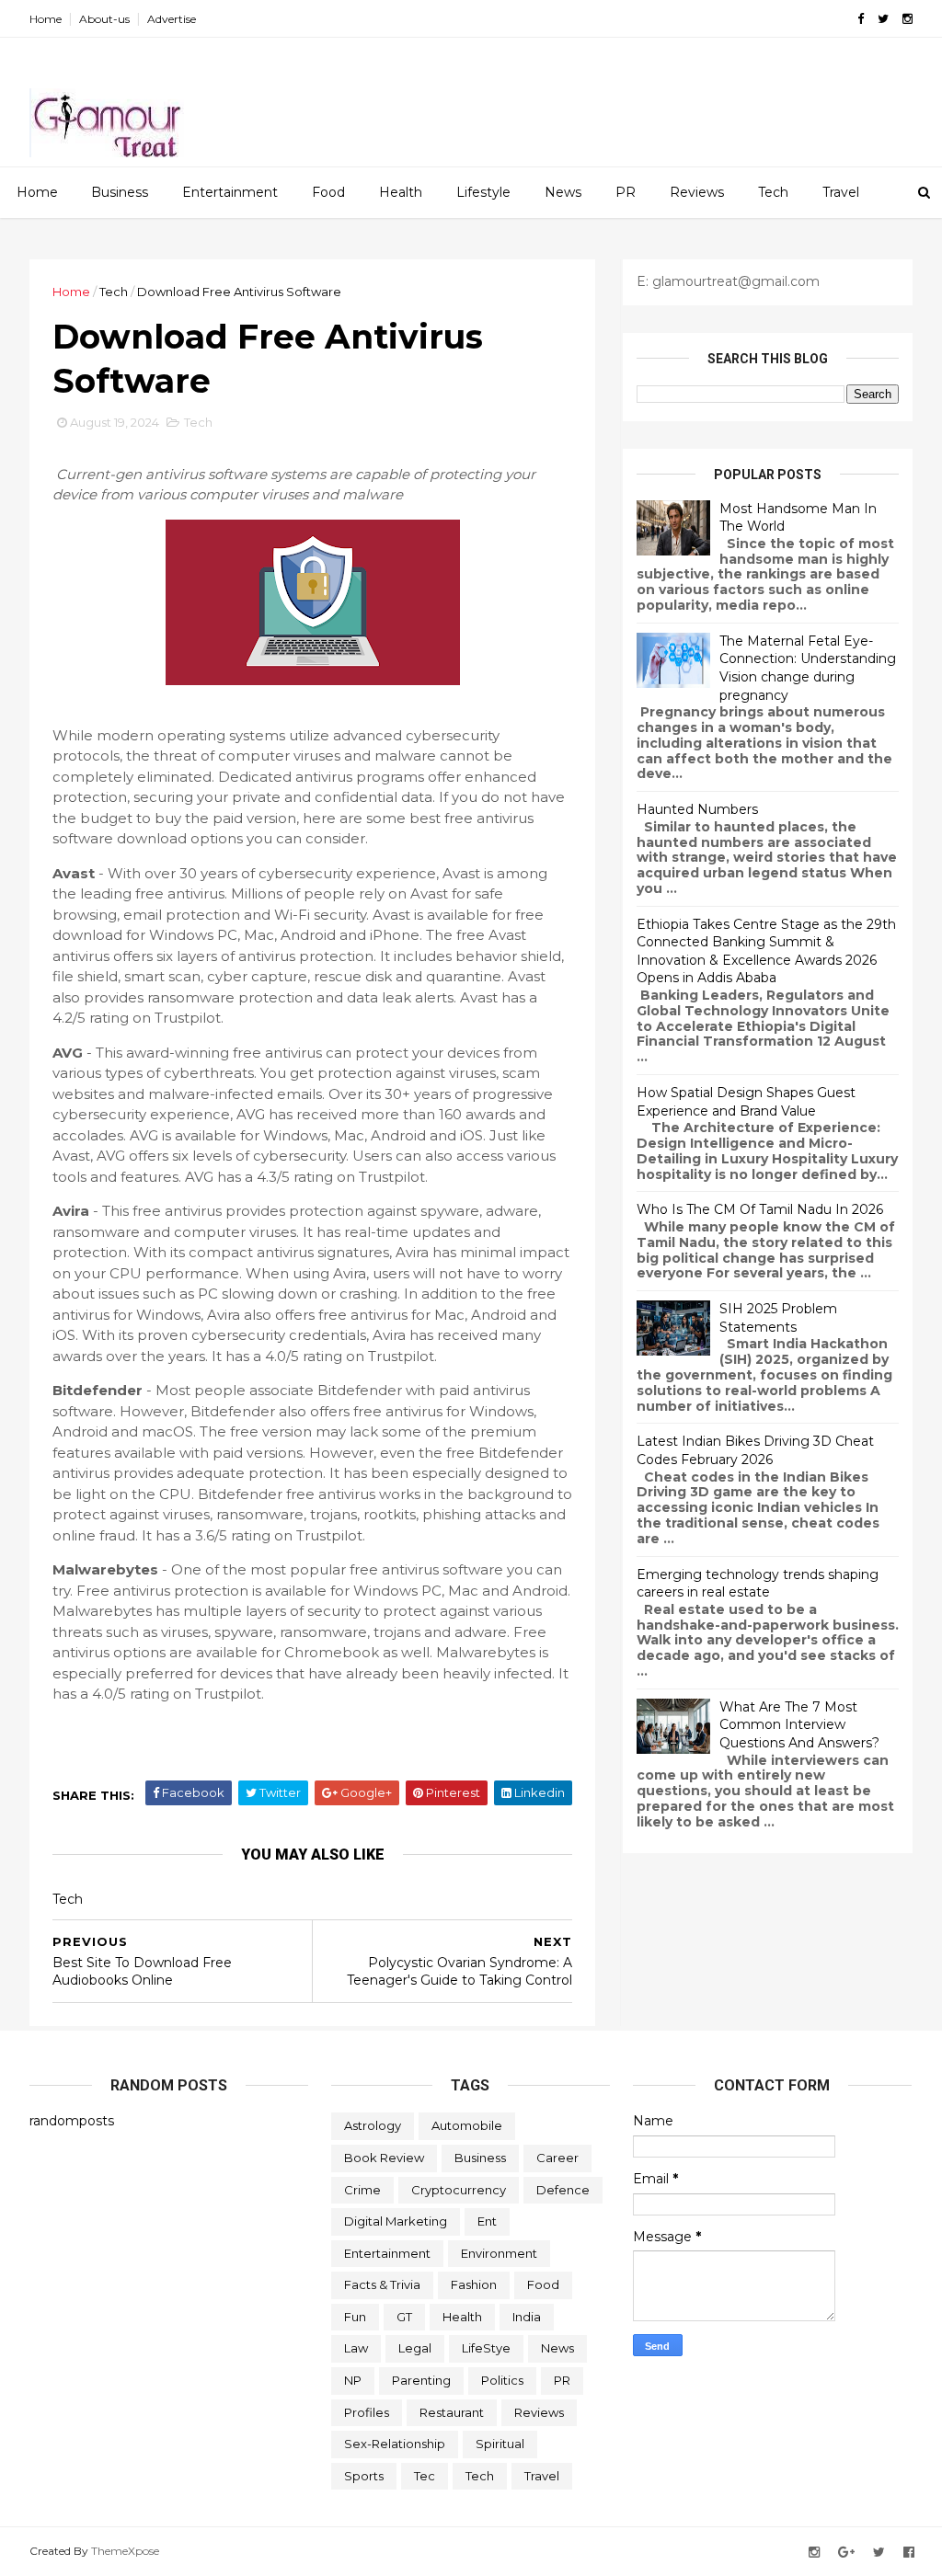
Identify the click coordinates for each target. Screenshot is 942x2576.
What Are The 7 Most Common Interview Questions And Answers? (799, 1725)
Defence (563, 2190)
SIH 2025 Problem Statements (778, 1318)
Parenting (421, 2380)
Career (557, 2158)
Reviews (697, 192)
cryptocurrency (459, 2190)
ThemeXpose (125, 2551)
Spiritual (500, 2444)
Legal (415, 2348)
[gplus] (846, 2553)
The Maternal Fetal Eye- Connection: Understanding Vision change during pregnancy (808, 668)
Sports (364, 2476)
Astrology (373, 2125)
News (563, 192)
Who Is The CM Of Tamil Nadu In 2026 (760, 1209)
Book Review (384, 2158)
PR (626, 192)
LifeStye (486, 2348)
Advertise (172, 19)
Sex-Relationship (395, 2444)
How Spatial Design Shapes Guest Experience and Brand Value (746, 1102)
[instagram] (908, 19)
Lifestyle (483, 192)
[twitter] (883, 19)
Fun (355, 2317)
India (527, 2317)
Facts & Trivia (382, 2284)
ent (487, 2221)
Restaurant (452, 2412)
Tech (773, 192)
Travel (841, 192)
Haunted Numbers (697, 809)
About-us (104, 19)
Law (356, 2348)
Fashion (474, 2284)
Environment (499, 2253)
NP (353, 2380)
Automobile (467, 2125)
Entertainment (230, 192)
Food (328, 192)
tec (425, 2476)
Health (401, 192)
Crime (362, 2190)
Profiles (367, 2412)
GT (404, 2317)
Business (120, 192)
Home (46, 19)
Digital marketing (396, 2221)
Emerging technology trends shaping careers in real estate (758, 1584)
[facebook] (861, 19)
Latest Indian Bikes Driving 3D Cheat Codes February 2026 (755, 1450)
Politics (502, 2380)
